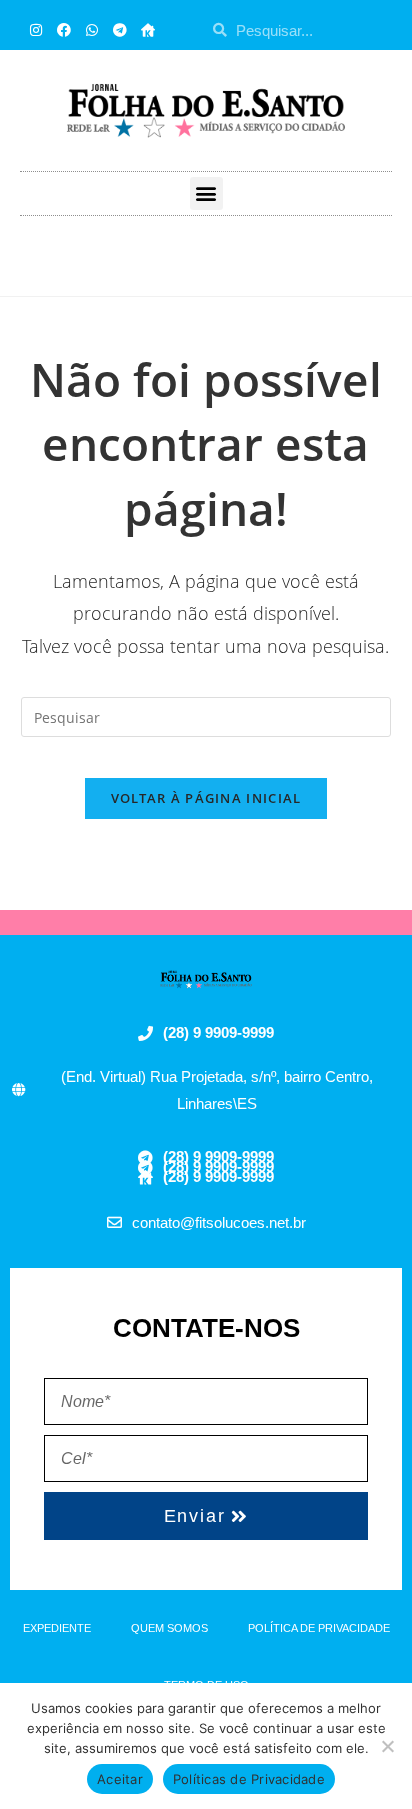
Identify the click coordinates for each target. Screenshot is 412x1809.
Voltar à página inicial (206, 798)
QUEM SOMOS (169, 1628)
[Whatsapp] (92, 30)
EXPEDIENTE (57, 1628)
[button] (206, 193)
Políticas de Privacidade (249, 1779)
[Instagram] (36, 30)
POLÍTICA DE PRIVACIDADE (319, 1628)
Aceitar (120, 1779)
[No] (387, 1746)
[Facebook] (64, 30)
